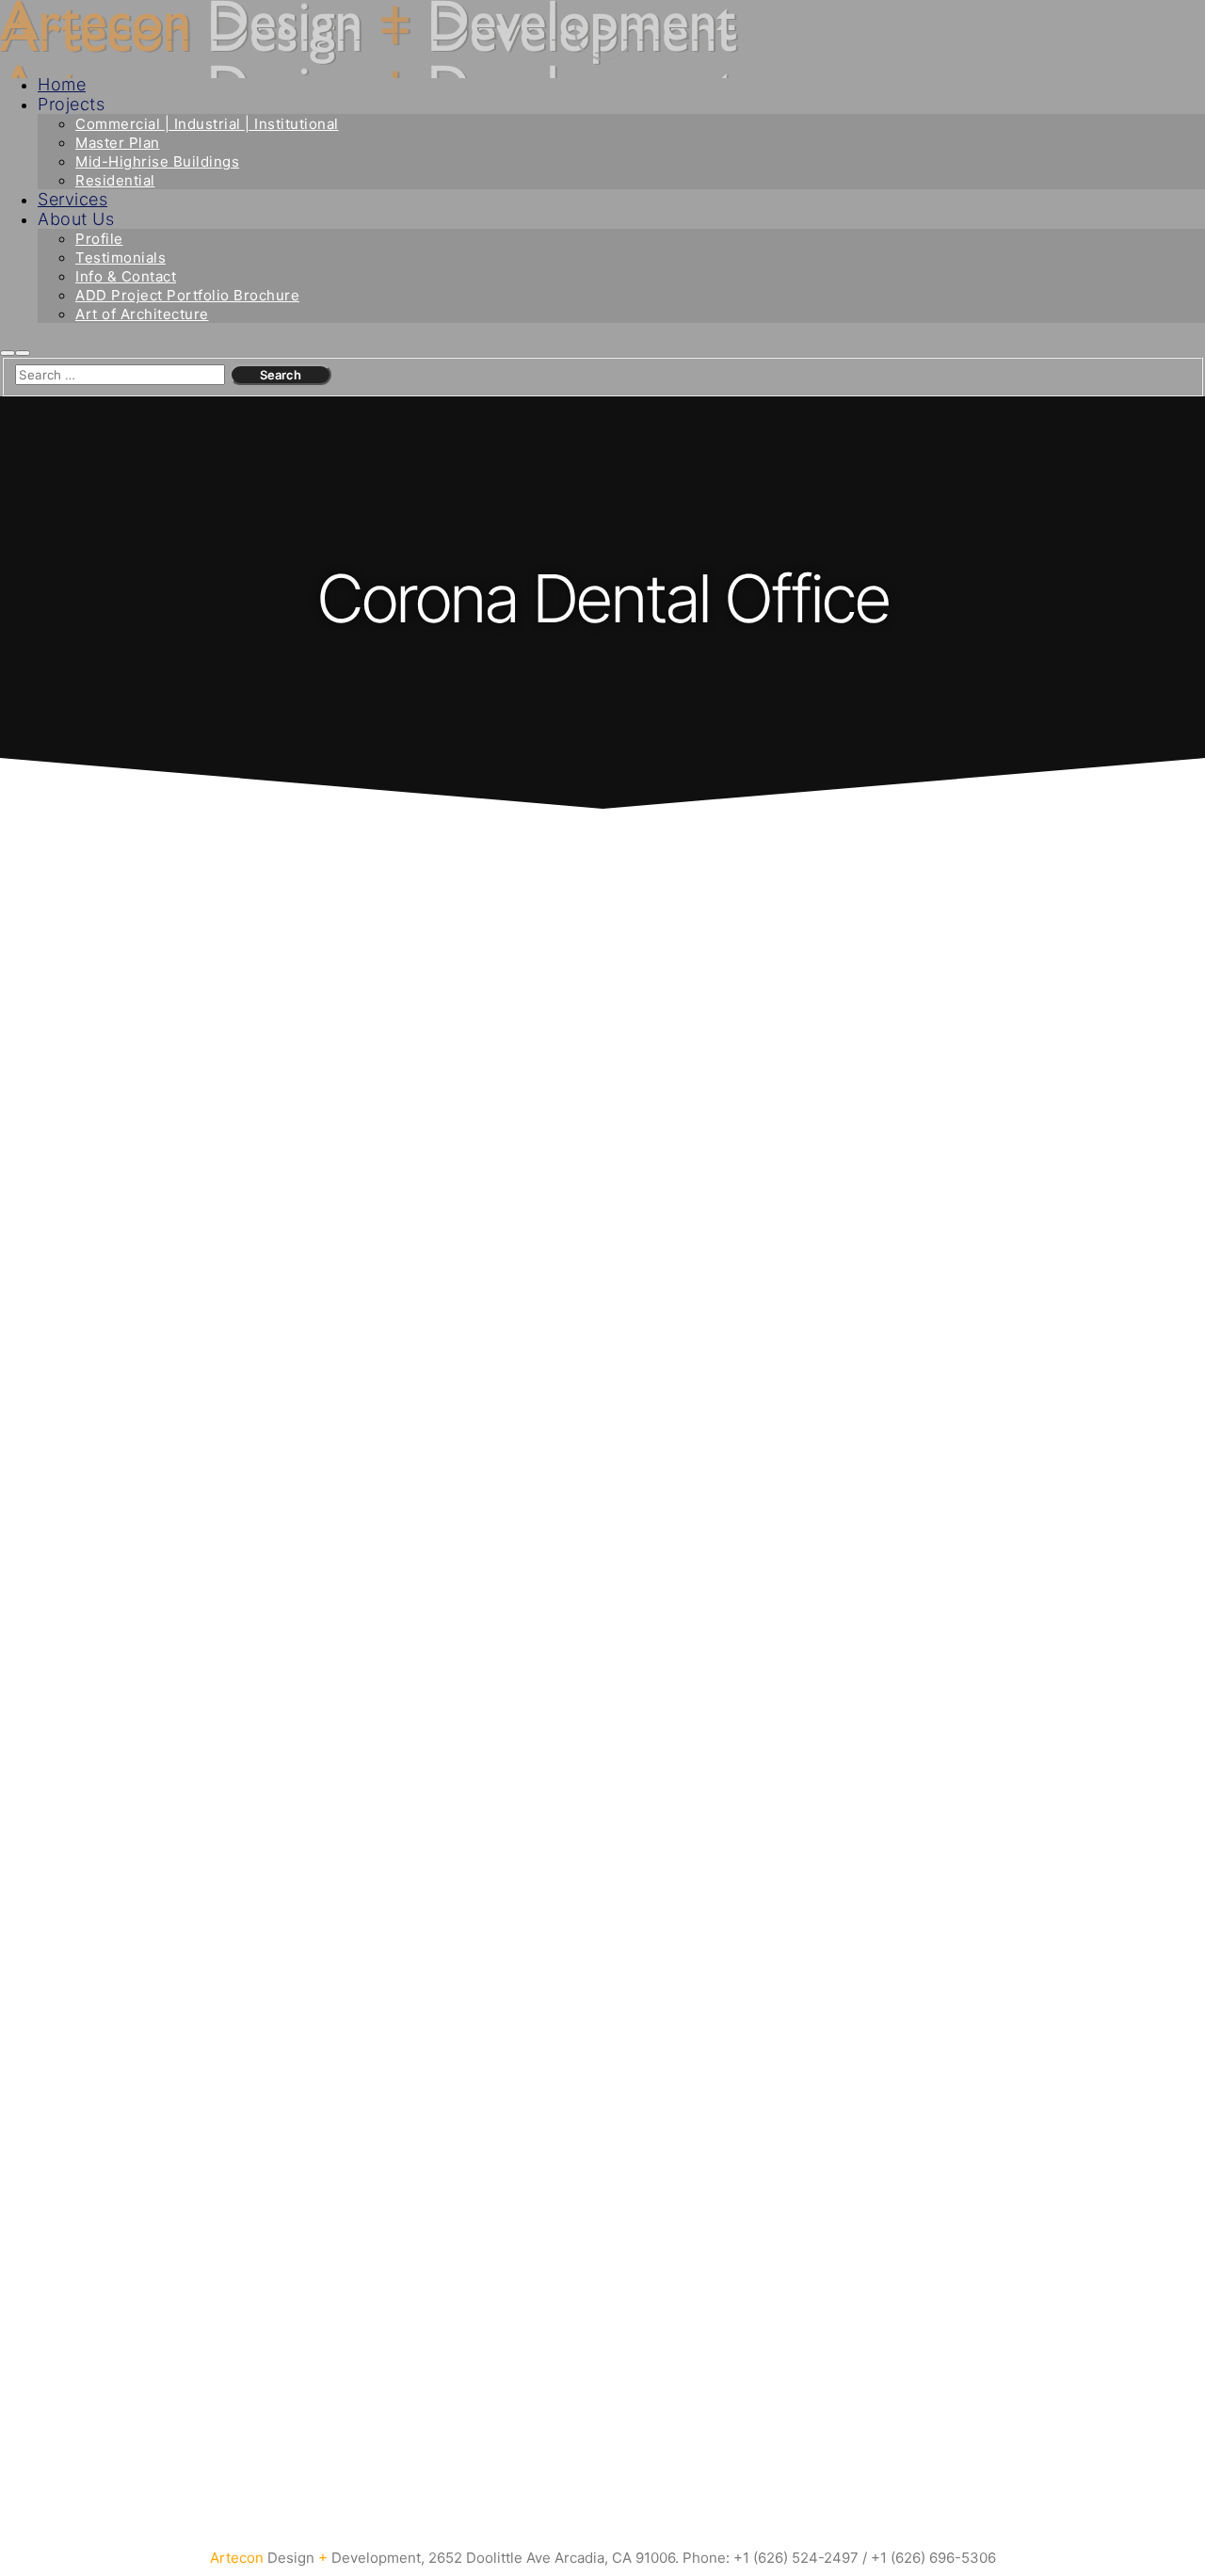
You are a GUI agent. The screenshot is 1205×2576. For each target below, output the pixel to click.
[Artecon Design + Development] (369, 45)
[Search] (8, 353)
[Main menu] (23, 353)
